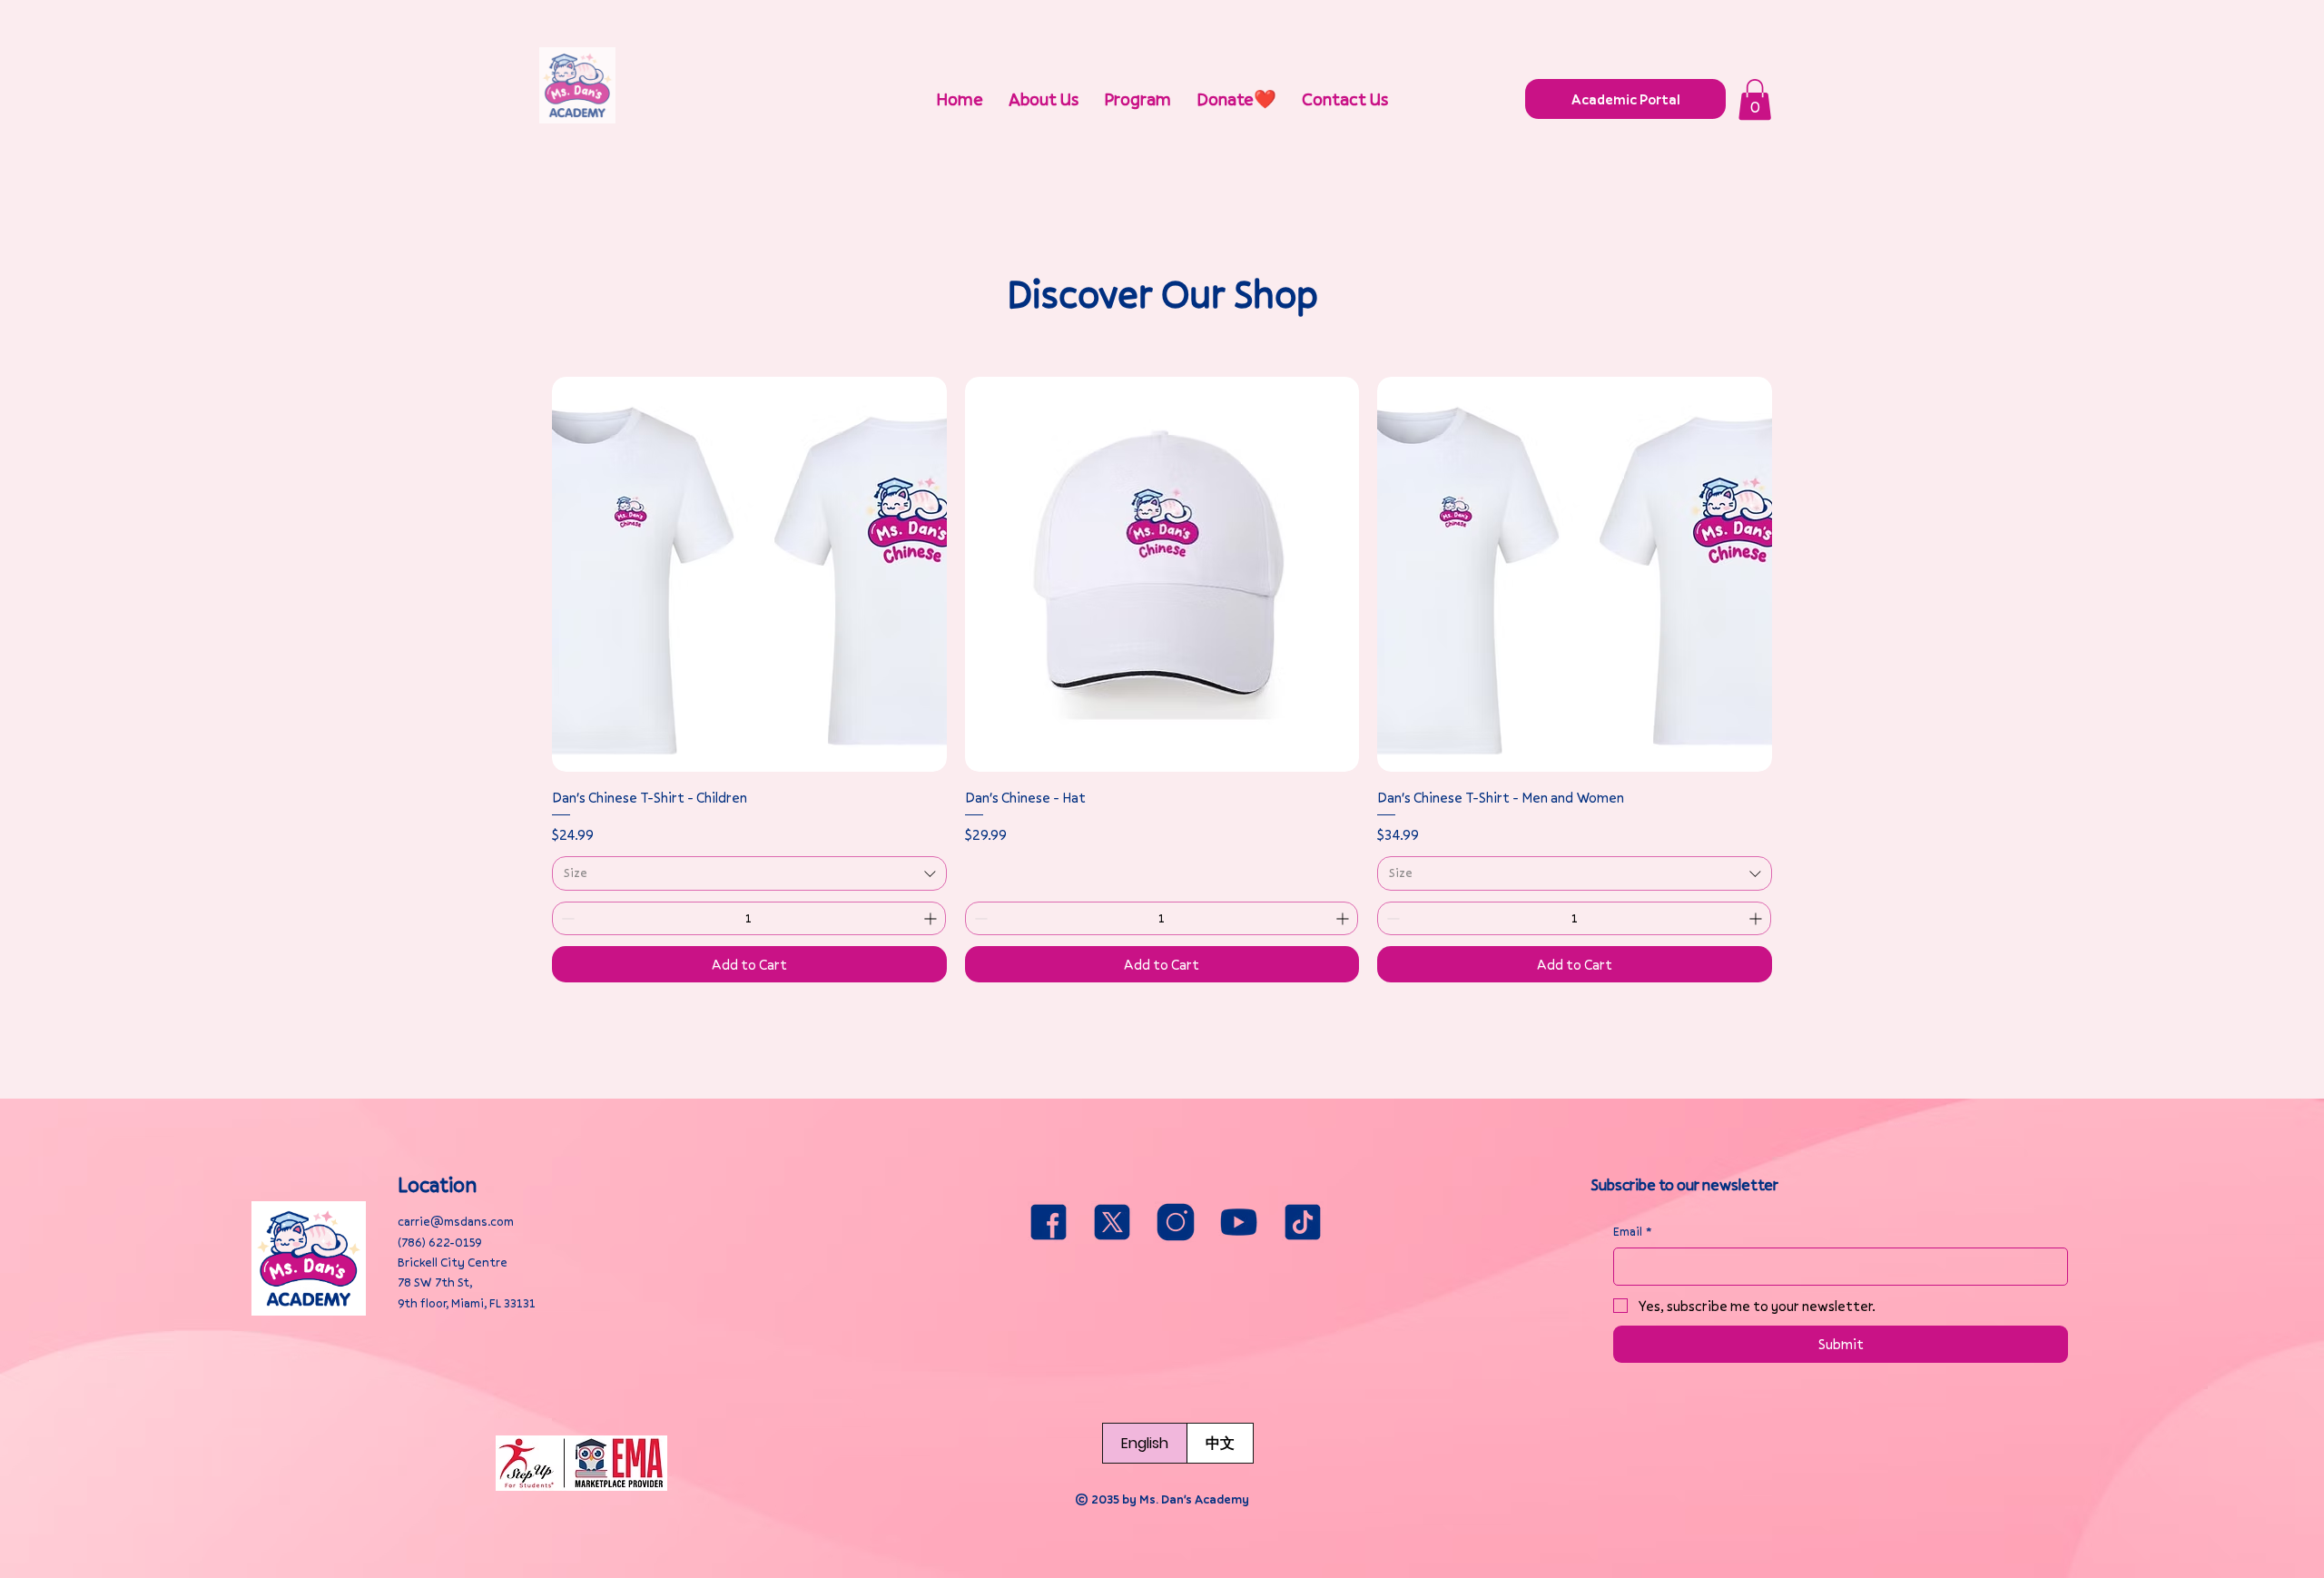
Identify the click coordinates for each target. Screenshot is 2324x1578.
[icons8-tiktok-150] (1303, 1222)
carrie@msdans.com (456, 1221)
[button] (1755, 99)
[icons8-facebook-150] (1049, 1222)
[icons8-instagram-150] (1176, 1222)
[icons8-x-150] (1112, 1222)
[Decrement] (566, 918)
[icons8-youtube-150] (1239, 1222)
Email (1633, 1231)
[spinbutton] (749, 918)
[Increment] (932, 918)
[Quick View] (749, 574)
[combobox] (749, 873)
